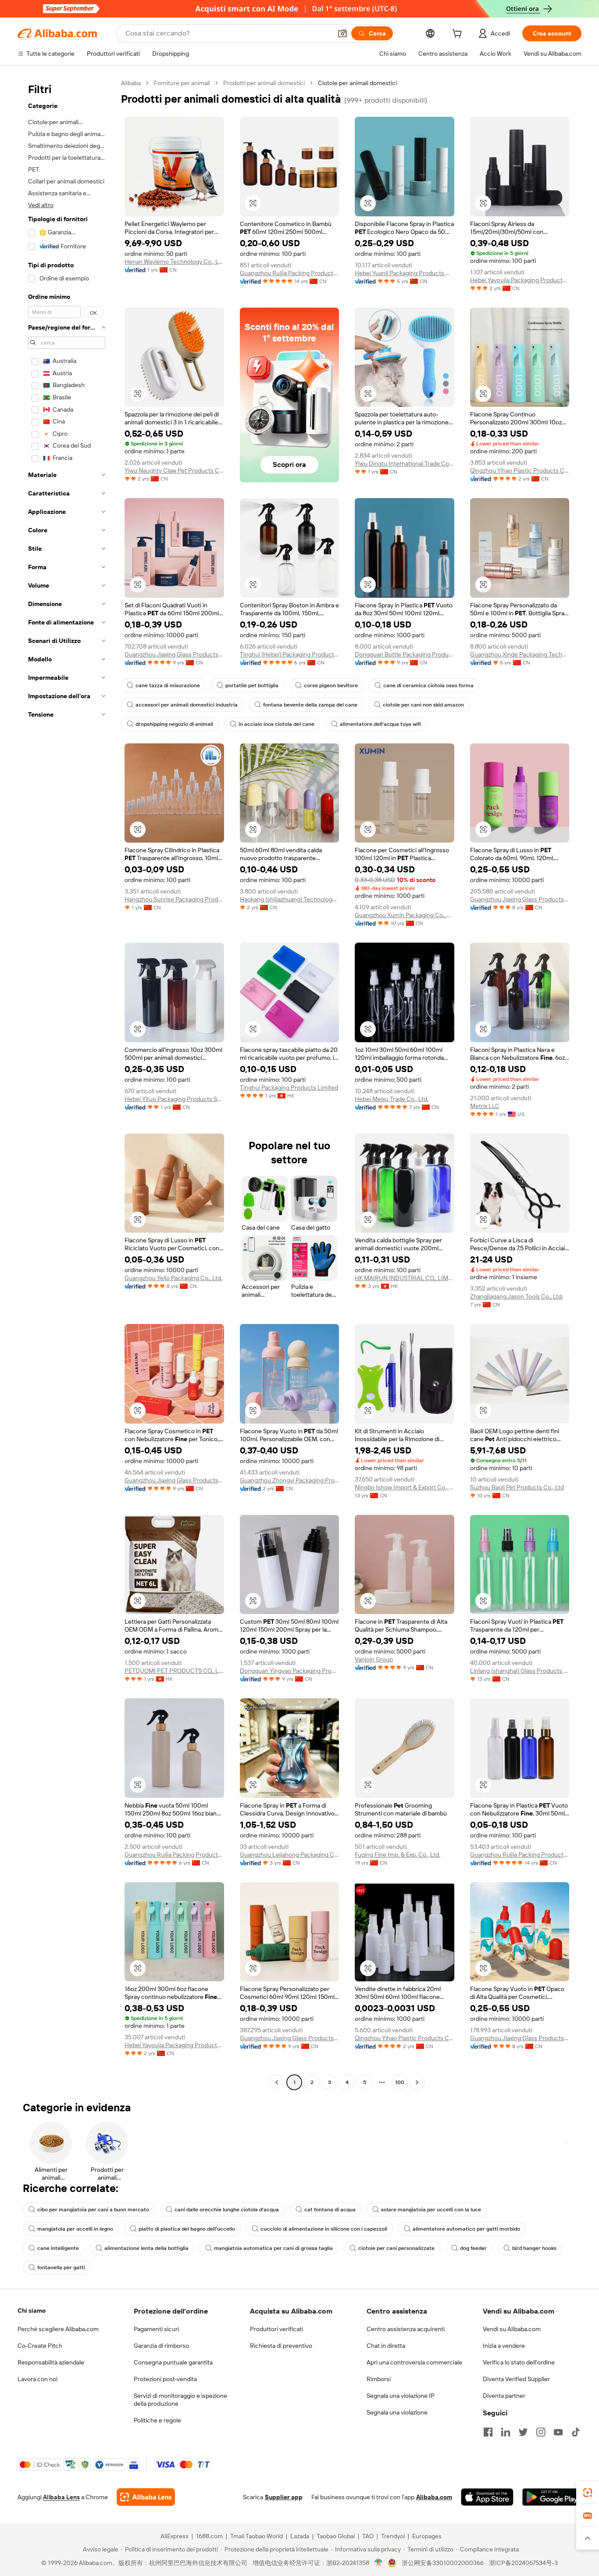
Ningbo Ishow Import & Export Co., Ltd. (405, 1487)
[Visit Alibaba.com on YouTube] (558, 2432)
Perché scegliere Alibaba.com (58, 2329)
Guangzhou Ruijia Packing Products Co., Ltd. (290, 273)
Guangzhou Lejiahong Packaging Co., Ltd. (290, 1855)
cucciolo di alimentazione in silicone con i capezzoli (324, 2229)
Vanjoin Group (374, 1659)
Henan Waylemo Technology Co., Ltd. (174, 262)
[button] (342, 33)
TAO (368, 2536)
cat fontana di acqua (330, 2210)
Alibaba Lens (61, 2497)
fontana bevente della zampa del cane (310, 705)
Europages (427, 2536)
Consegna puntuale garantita (173, 2362)
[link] (588, 2493)
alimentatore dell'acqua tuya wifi (380, 724)
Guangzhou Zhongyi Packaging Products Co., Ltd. (290, 1480)
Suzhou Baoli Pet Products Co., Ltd (517, 1487)
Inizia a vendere (504, 2346)
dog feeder (473, 2248)
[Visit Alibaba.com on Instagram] (541, 2432)
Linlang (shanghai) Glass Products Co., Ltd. (520, 1671)
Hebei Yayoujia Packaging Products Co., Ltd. (520, 280)
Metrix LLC (485, 1106)
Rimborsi (379, 2379)
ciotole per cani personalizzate (396, 2248)
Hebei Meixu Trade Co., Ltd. (392, 1099)
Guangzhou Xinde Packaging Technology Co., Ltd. (520, 654)
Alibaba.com (434, 2497)
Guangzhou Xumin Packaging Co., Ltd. (405, 915)
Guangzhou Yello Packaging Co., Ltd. (173, 1278)
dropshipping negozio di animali (174, 724)
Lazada (300, 2536)
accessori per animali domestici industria (187, 705)
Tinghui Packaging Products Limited (289, 1087)
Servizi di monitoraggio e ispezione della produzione (180, 2400)
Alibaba (131, 83)
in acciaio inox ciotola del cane (276, 724)
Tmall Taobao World (257, 2536)
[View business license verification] (379, 2563)
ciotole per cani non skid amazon (423, 705)
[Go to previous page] (277, 2082)
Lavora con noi (37, 2379)
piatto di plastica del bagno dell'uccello (187, 2229)
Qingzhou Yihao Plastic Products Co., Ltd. (520, 470)
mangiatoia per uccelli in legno (75, 2229)
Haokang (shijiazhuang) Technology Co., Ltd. (290, 899)
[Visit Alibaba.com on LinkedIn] (506, 2432)
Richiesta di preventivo (281, 2346)
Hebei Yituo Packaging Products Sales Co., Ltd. (174, 1099)
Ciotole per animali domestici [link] (357, 83)
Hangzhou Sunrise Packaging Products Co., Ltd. (174, 899)
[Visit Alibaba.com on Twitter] (523, 2432)
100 (400, 2082)
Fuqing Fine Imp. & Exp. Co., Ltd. (398, 1855)
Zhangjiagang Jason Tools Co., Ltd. (517, 1296)
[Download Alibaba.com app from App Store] (487, 2497)
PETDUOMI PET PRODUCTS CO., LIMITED (174, 1671)
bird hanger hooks (534, 2248)
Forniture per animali (182, 83)
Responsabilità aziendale (51, 2362)
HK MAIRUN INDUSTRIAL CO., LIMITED (405, 1278)
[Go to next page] (417, 2082)
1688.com (209, 2536)
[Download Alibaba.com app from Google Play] (552, 2497)
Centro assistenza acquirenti (406, 2329)
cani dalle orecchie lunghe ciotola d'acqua (227, 2210)
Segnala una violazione (397, 2412)
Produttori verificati (276, 2329)
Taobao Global (336, 2536)
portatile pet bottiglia (252, 685)
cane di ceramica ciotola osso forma (428, 685)
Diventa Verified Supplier (516, 2379)
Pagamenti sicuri (156, 2329)
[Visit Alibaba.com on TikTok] (576, 2432)
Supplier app (284, 2497)
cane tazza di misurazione (168, 685)
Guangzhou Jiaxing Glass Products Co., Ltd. (174, 654)
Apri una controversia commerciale (414, 2362)
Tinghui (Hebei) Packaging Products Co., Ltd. (290, 654)
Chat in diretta (386, 2346)
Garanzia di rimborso (161, 2346)
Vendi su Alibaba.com (512, 2329)
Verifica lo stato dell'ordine (519, 2362)
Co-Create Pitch (40, 2346)
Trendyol (393, 2536)
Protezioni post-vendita (165, 2379)
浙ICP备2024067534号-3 (523, 2563)
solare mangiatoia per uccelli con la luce (431, 2210)
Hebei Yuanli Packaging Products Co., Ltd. (405, 273)
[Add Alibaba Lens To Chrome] (146, 2497)
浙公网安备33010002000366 (443, 2563)
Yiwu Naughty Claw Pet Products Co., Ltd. (174, 470)
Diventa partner (504, 2396)
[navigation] (67, 1084)
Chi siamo (32, 2311)
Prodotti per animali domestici (264, 83)
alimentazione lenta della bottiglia (146, 2248)
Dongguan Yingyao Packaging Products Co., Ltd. (290, 1671)
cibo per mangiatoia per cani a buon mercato (93, 2210)
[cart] (459, 35)
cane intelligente (58, 2248)
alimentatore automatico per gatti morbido (466, 2229)
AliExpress (175, 2536)
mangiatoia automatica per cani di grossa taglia (273, 2248)
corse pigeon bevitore (331, 685)
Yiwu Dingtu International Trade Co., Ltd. (405, 463)
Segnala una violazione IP (401, 2396)
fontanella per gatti (61, 2267)
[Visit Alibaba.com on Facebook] (488, 2432)
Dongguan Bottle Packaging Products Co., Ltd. (405, 654)
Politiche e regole (157, 2420)
